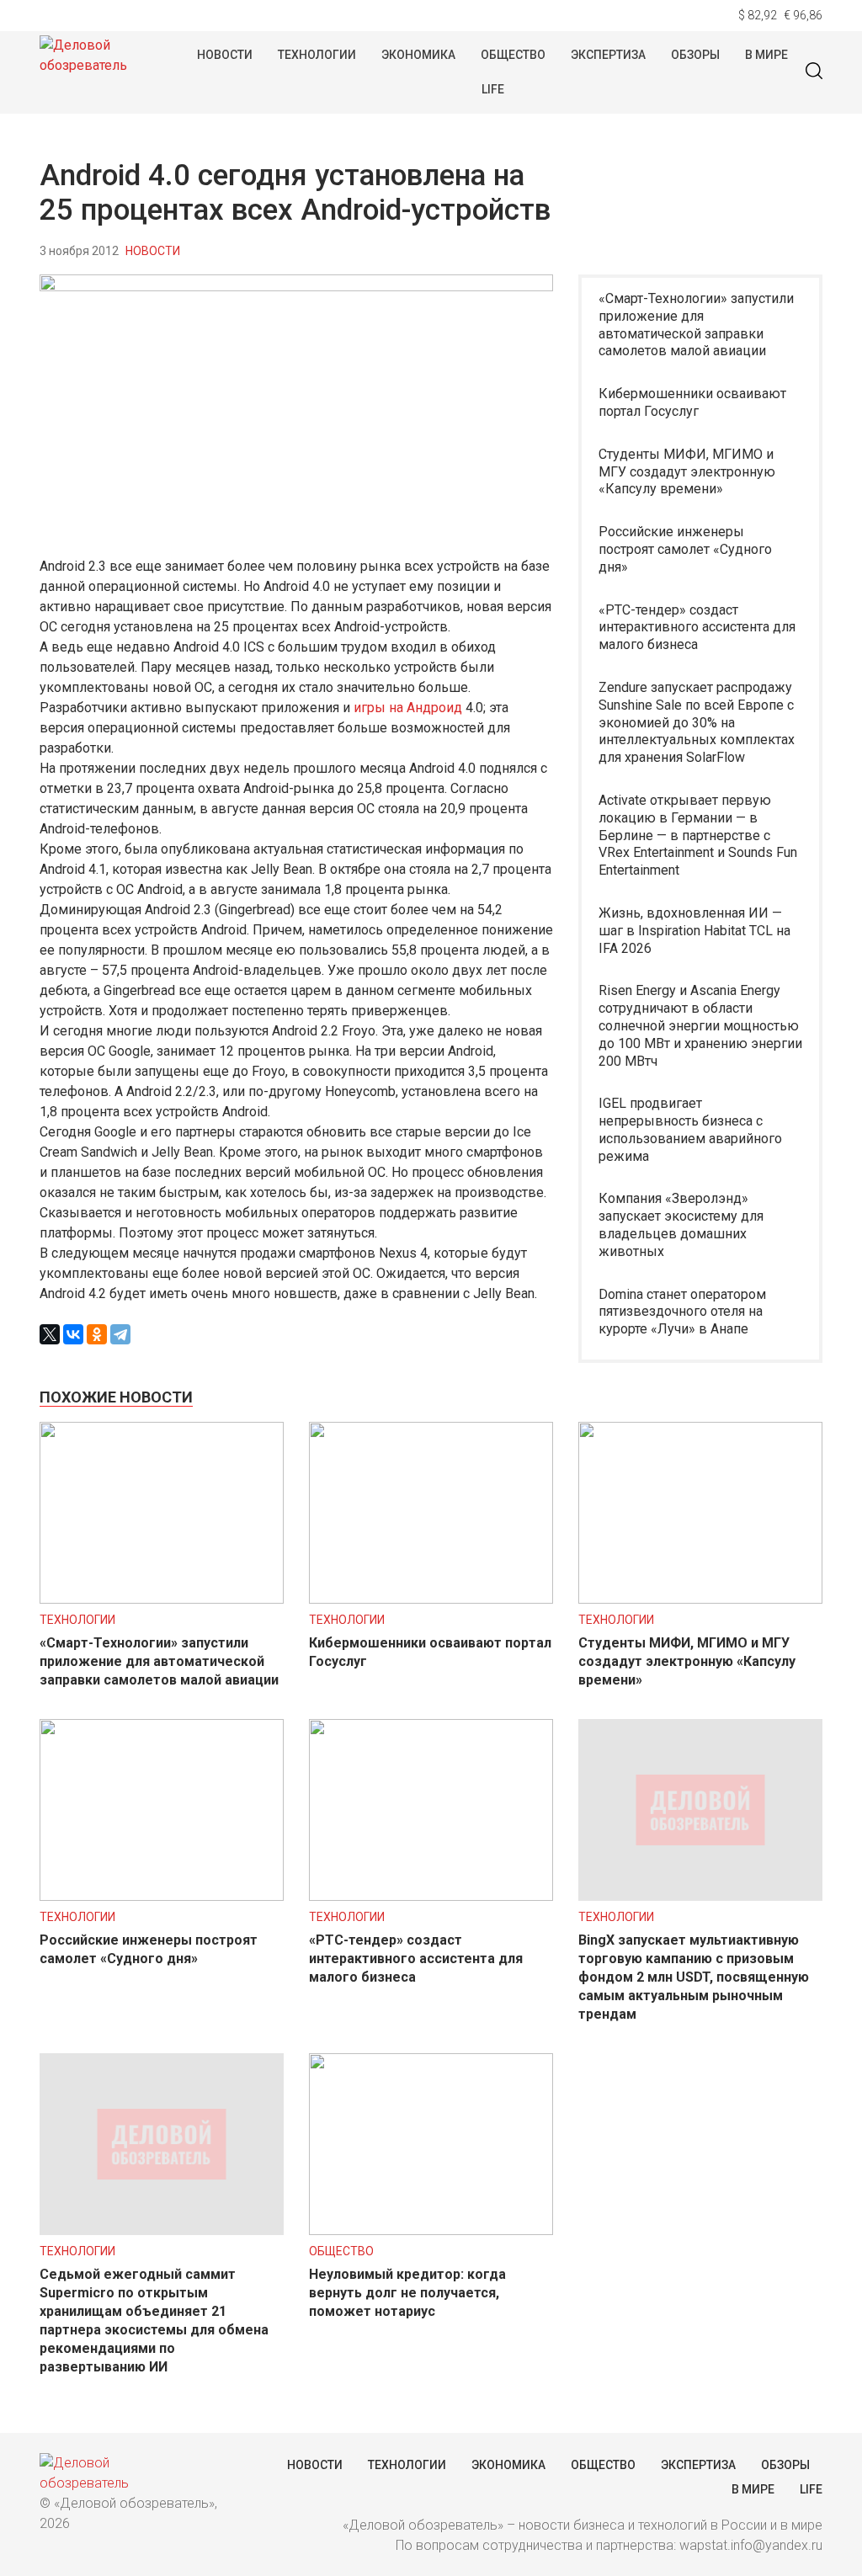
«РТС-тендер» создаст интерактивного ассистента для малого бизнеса (697, 628)
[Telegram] (120, 1334)
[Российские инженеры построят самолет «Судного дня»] (162, 1896)
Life (493, 89)
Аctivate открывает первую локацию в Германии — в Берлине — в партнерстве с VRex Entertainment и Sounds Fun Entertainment (698, 835)
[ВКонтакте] (73, 1334)
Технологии (317, 55)
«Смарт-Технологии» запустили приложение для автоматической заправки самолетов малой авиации (696, 325)
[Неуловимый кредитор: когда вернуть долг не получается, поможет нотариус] (431, 2230)
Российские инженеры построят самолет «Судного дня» (685, 549)
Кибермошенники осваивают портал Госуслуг (692, 402)
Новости (225, 55)
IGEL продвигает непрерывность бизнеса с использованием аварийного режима (690, 1129)
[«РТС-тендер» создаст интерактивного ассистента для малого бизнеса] (431, 1896)
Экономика (418, 55)
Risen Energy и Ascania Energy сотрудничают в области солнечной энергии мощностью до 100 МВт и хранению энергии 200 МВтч (700, 1025)
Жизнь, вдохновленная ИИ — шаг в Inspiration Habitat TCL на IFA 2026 (694, 931)
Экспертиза (608, 55)
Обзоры (695, 55)
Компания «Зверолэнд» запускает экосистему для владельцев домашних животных (681, 1224)
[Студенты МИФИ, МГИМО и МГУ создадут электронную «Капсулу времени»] (700, 1599)
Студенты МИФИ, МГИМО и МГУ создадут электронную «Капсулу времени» (687, 472)
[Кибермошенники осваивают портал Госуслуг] (431, 1599)
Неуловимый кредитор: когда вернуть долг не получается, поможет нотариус (407, 2293)
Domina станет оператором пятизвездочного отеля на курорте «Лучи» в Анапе (682, 1312)
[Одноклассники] (97, 1334)
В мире (766, 55)
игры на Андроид (408, 708)
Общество (513, 55)
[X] (50, 1334)
